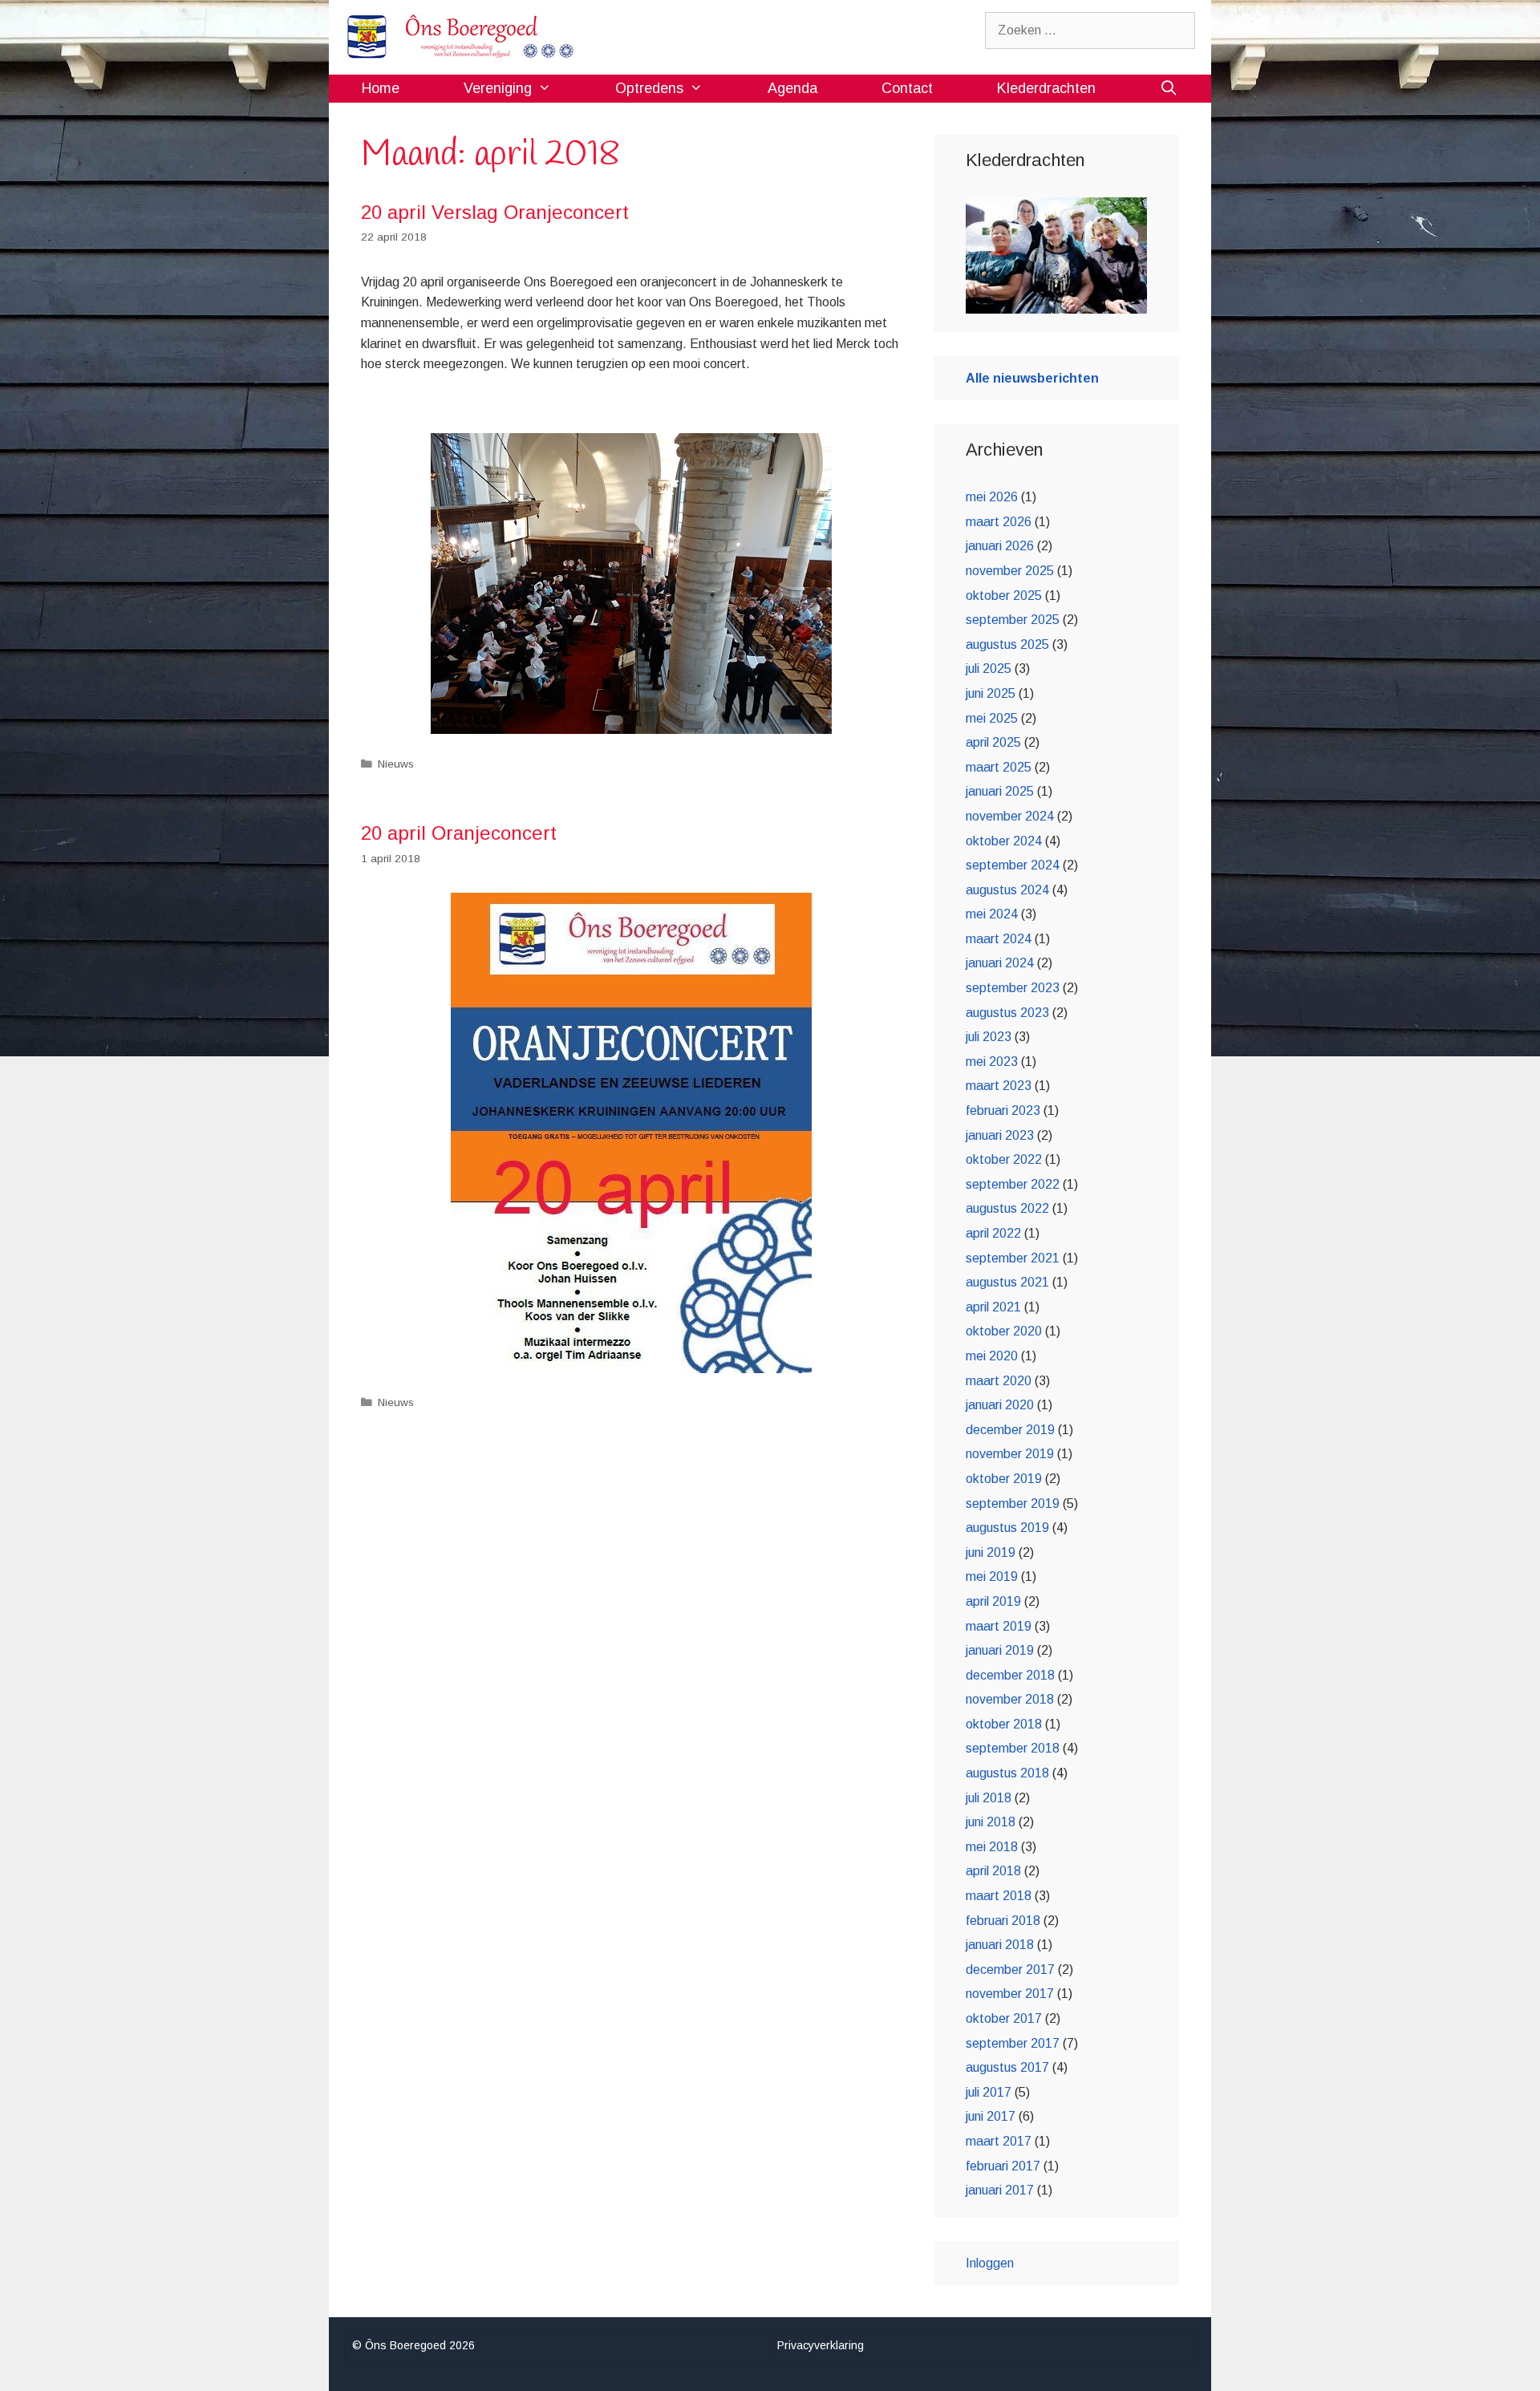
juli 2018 (989, 1798)
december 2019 (1010, 1430)
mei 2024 (992, 914)
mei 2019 (992, 1576)
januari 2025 (1000, 791)
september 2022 (1013, 1184)
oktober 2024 (1004, 841)
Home (381, 88)
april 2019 (993, 1601)
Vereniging (498, 88)
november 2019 (1010, 1454)
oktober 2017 (1004, 2018)
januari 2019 (1000, 1650)
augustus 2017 (1007, 2067)
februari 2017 (1003, 2166)
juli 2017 (989, 2092)
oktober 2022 (1004, 1159)
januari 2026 (1000, 546)
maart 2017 (999, 2141)
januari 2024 (1000, 963)
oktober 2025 (1004, 596)
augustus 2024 (1007, 890)
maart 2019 (999, 1626)
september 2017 (1013, 2043)
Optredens (649, 88)
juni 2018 (991, 1822)
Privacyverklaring (821, 2345)
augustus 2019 (1007, 1528)
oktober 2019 (1004, 1479)
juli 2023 (989, 1037)
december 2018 (1010, 1675)
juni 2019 (991, 1552)
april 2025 (993, 742)
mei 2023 (992, 1062)
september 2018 (1013, 1748)
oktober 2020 (1004, 1331)
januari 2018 (1000, 1945)
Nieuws (396, 764)
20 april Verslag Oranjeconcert (495, 212)
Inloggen (990, 2263)
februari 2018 (1003, 1921)
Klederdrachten (1046, 88)
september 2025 (1013, 620)
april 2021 (993, 1307)
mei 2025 (992, 718)
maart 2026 (999, 522)
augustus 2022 (1007, 1208)
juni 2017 (991, 2116)
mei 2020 (992, 1356)
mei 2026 (992, 497)
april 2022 (993, 1233)
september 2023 (1013, 988)
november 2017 (1010, 1994)
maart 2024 (999, 939)
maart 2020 (999, 1381)
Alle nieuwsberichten (1032, 378)
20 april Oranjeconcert (459, 833)
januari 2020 (1000, 1405)
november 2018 (1010, 1699)
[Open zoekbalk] (1169, 89)
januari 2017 (1000, 2190)
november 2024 (1010, 816)
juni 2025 (991, 693)
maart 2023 (999, 1086)
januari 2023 (1000, 1135)
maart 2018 (999, 1896)
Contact (907, 88)
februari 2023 (1003, 1110)
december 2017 (1010, 1970)
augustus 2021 (1007, 1282)
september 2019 (1013, 1503)
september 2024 (1013, 865)
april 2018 (993, 1871)
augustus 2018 (1007, 1773)
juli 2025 (989, 669)
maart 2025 (999, 767)
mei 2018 (992, 1847)
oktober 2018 (1004, 1724)
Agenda (792, 88)
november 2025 (1010, 571)
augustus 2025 (1007, 644)
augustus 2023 (1007, 1013)
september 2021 (1013, 1258)
